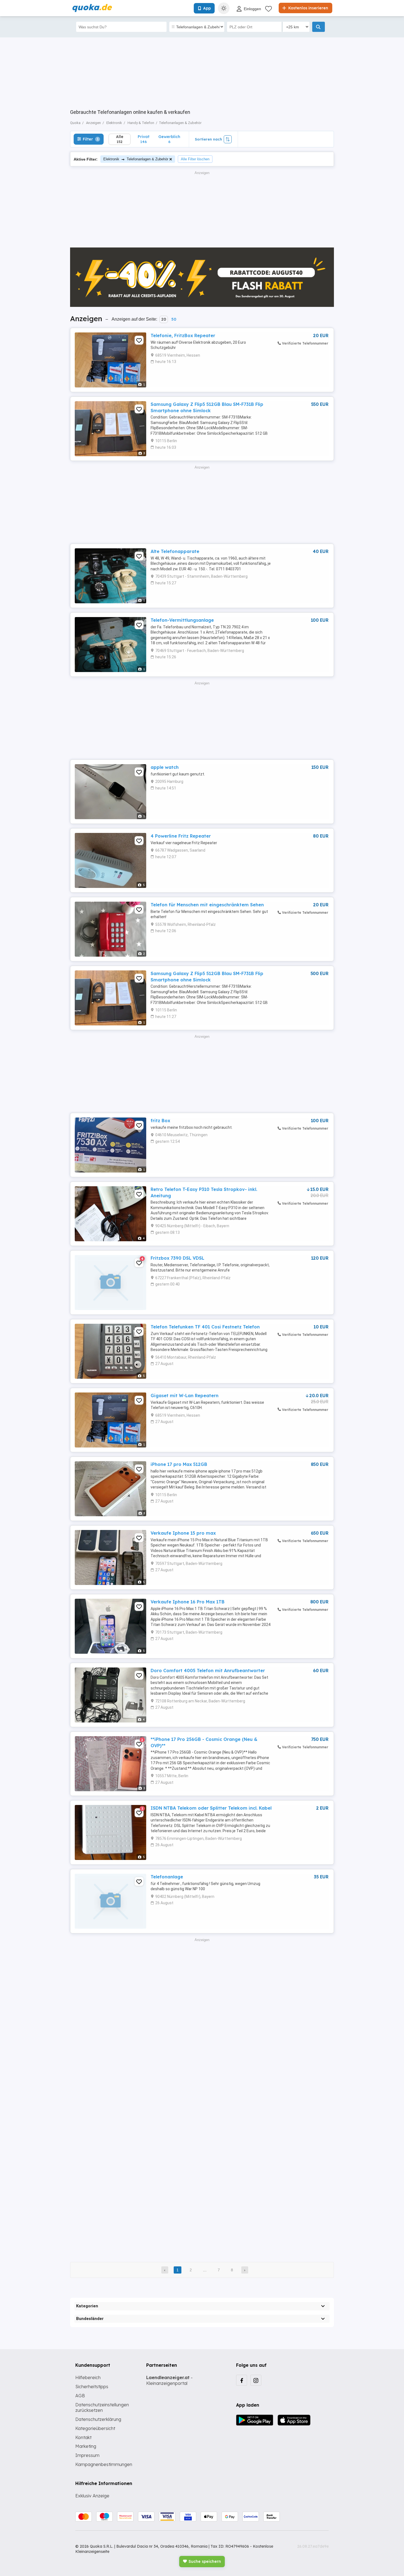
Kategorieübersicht (95, 2428)
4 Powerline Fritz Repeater (181, 836)
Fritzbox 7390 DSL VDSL (177, 1258)
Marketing (86, 2446)
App (207, 8)
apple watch (165, 767)
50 (174, 319)
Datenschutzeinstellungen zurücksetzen (102, 2408)
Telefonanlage (167, 1877)
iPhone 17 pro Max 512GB (179, 1464)
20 (164, 319)
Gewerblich (169, 139)
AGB (80, 2396)
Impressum (87, 2455)
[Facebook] (242, 2380)
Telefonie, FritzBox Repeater (183, 335)
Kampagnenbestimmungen (104, 2464)
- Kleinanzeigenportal (169, 2380)
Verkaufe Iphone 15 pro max (183, 1533)
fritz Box (160, 1121)
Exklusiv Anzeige (92, 2496)
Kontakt (83, 2437)
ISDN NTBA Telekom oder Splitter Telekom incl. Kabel (211, 1808)
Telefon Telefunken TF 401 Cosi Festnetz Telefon (205, 1327)
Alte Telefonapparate (175, 551)
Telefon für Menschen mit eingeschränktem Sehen (207, 905)
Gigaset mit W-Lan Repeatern (185, 1396)
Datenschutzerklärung (98, 2419)
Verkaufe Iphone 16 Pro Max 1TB (188, 1602)
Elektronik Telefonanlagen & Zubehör (136, 159)
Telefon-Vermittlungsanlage (182, 620)
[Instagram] (256, 2380)
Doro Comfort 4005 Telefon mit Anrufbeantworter (208, 1670)
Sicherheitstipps (92, 2387)
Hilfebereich (88, 2377)
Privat (144, 139)
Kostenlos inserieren (308, 8)
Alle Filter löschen (195, 159)
